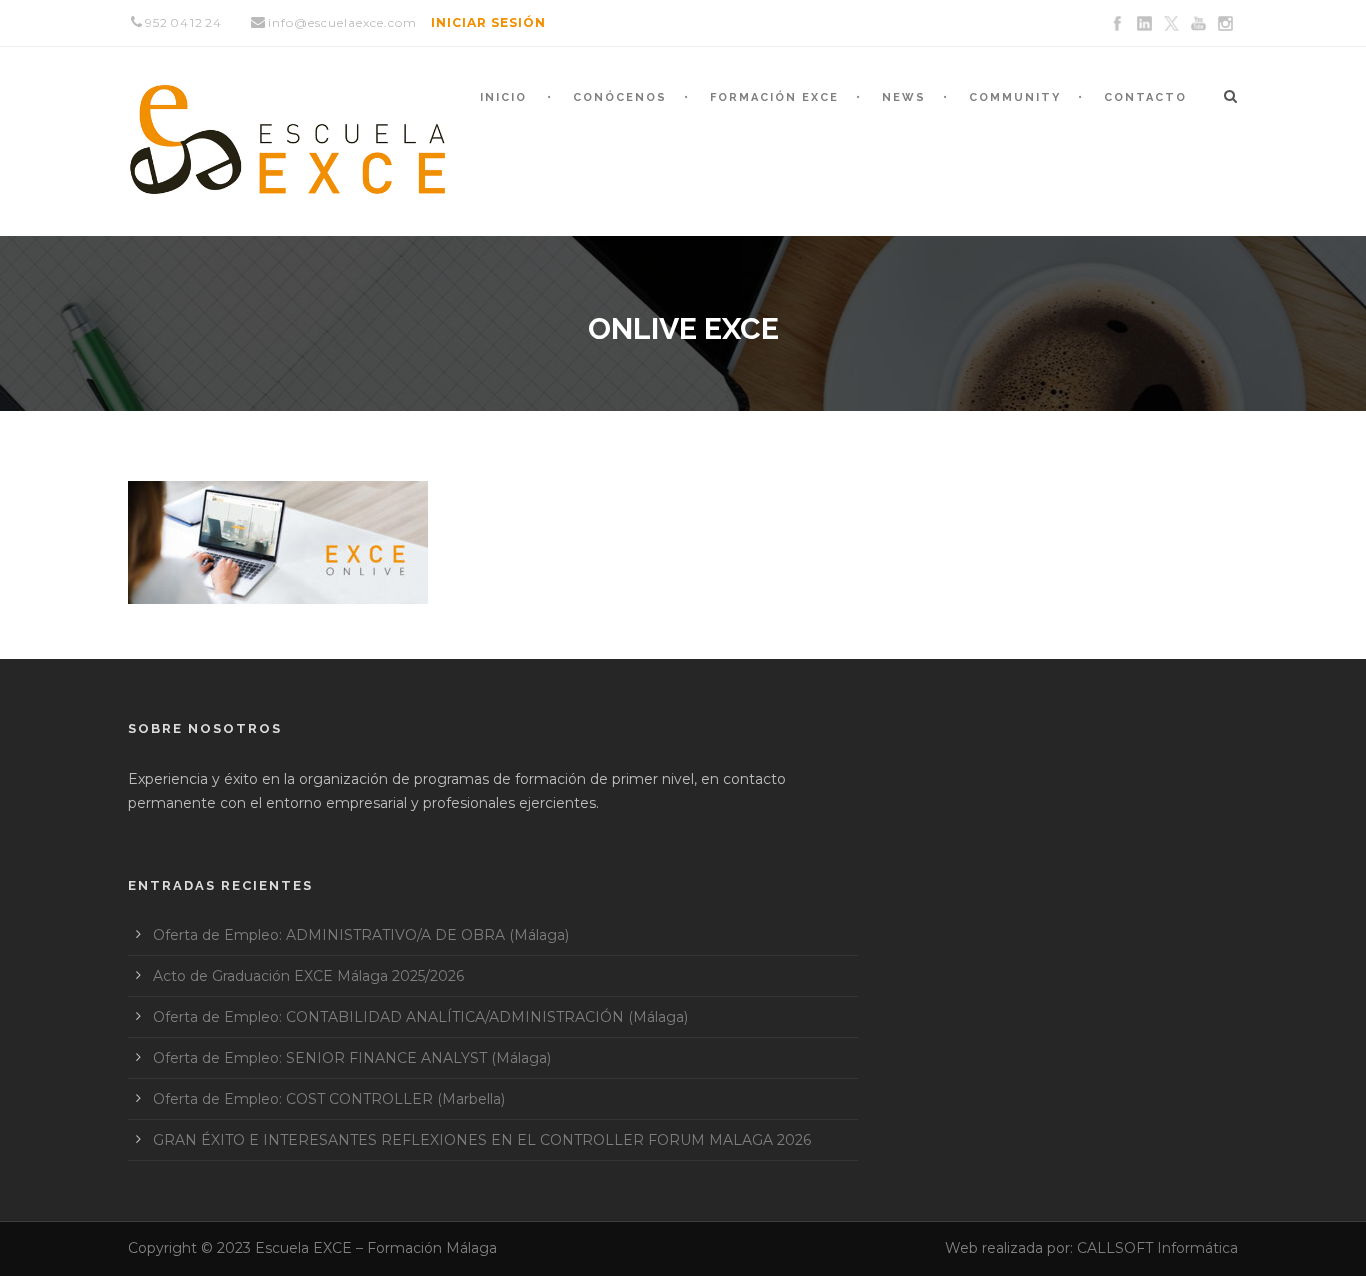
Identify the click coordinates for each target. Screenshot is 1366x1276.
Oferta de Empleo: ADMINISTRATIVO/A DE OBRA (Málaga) (361, 935)
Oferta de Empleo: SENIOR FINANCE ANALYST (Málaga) (352, 1058)
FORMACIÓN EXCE (774, 97)
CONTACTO (1145, 97)
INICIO (503, 97)
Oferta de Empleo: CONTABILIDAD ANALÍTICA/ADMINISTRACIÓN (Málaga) (420, 1017)
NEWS (904, 97)
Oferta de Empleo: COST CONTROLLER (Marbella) (329, 1099)
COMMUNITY (1015, 97)
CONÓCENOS (620, 97)
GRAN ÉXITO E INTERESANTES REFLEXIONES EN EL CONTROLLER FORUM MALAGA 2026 (482, 1140)
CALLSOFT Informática (1157, 1248)
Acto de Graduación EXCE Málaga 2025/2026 (308, 976)
